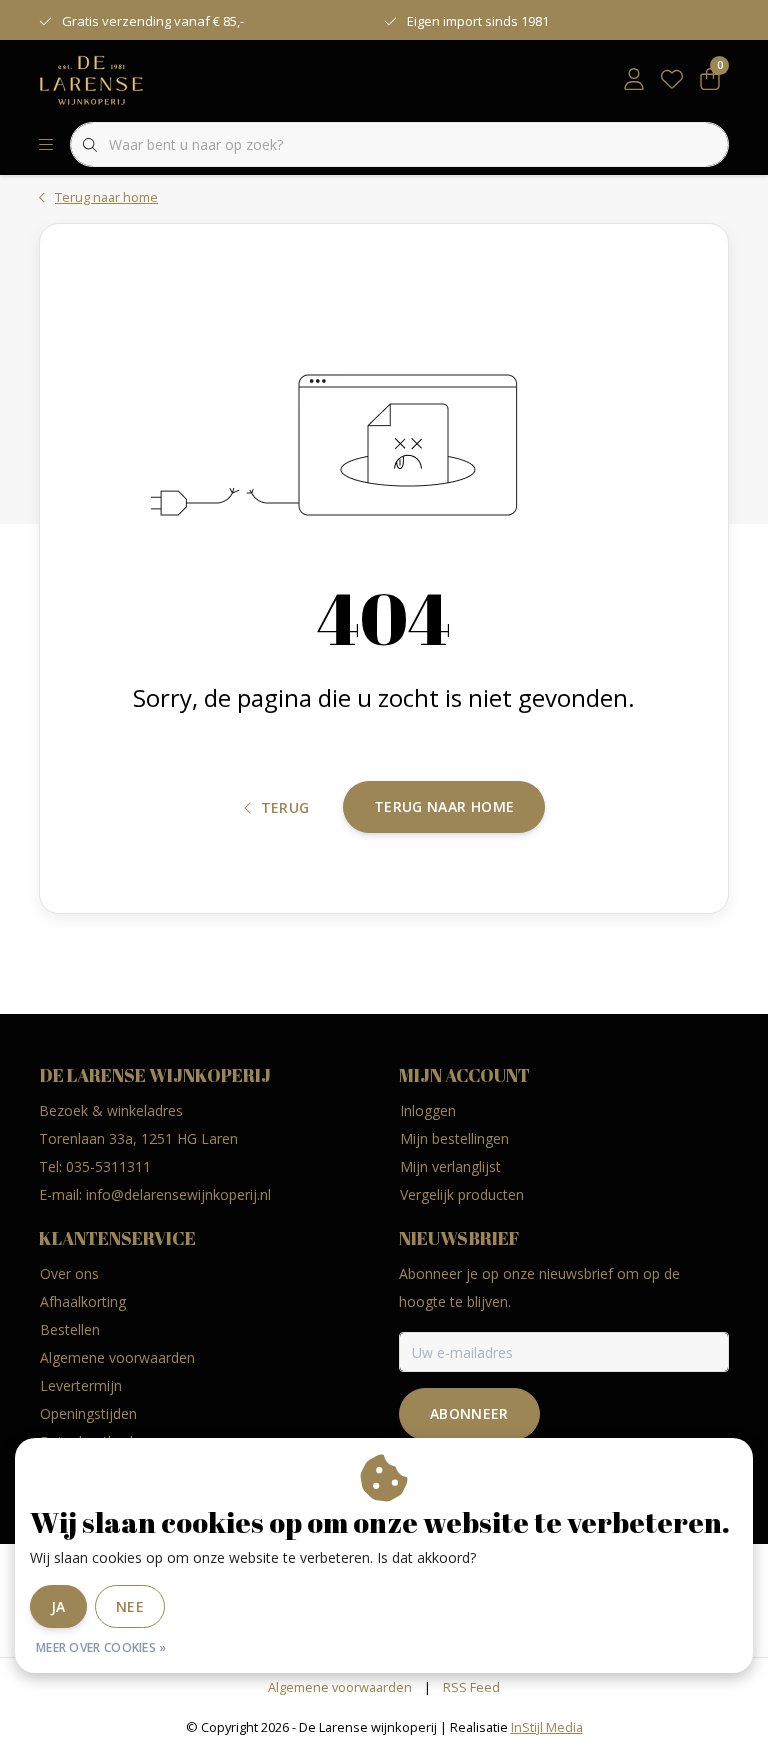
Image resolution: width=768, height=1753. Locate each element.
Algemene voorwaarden (340, 1687)
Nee (130, 1606)
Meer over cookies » (101, 1647)
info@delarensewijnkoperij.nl (178, 1194)
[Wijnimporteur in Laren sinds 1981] (91, 79)
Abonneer (469, 1413)
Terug (285, 807)
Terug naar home (444, 806)
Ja (58, 1606)
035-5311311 (108, 1166)
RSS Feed (471, 1687)
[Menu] (46, 145)
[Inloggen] (634, 80)
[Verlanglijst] (672, 80)
